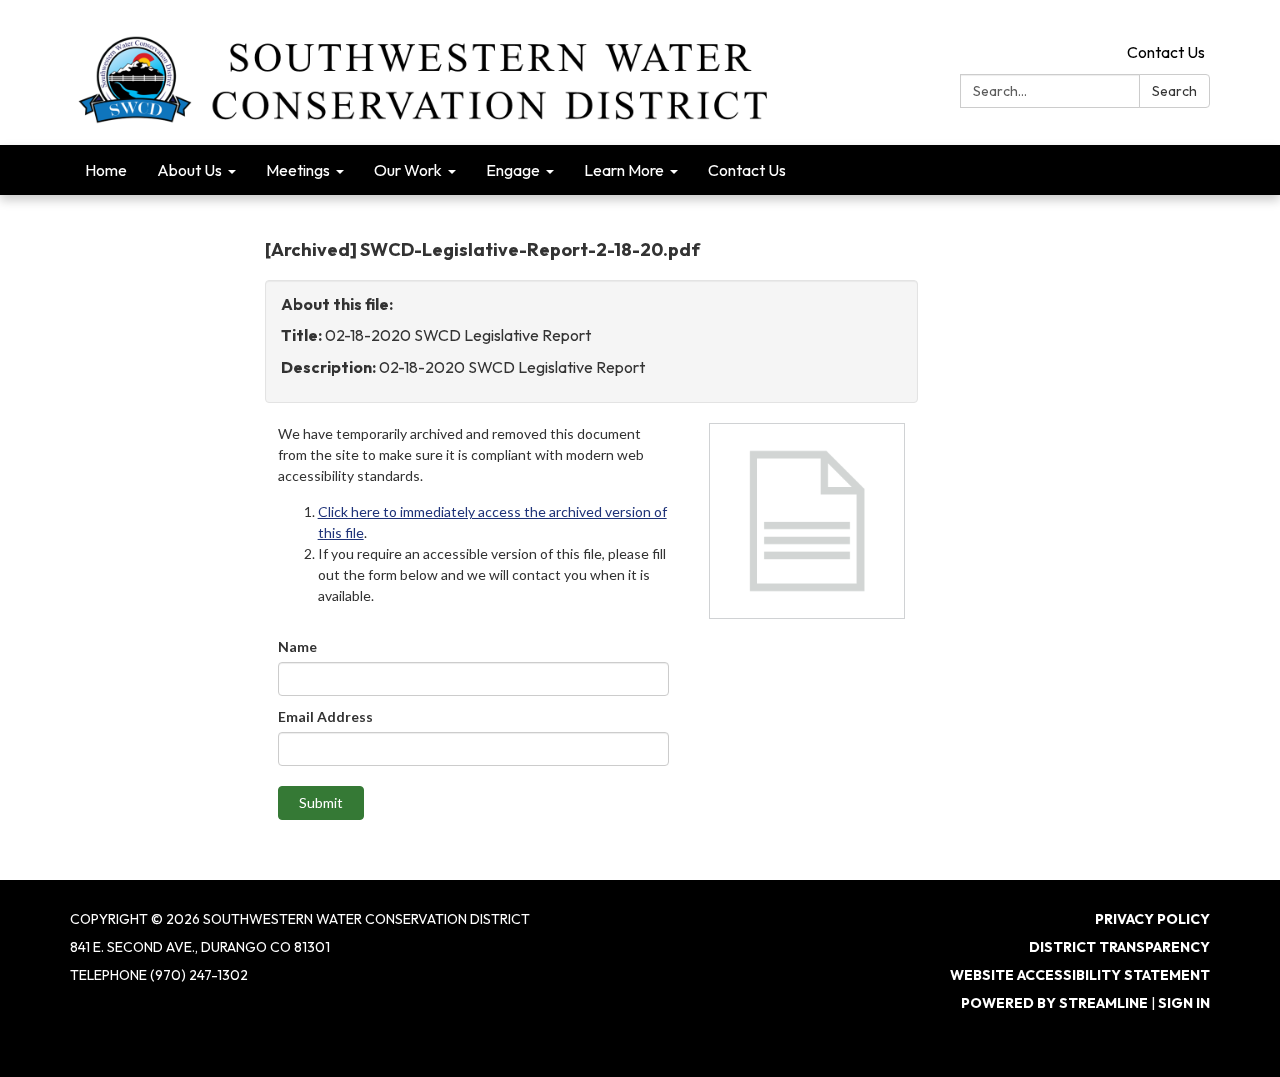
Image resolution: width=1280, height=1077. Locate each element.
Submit (321, 802)
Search (1174, 91)
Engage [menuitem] (513, 170)
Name (297, 646)
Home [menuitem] (106, 170)
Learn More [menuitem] (624, 170)
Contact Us (1166, 52)
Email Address (325, 716)
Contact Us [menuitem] (747, 170)
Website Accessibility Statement (1080, 975)
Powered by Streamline (1054, 1003)
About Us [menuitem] (189, 170)
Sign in (1184, 1003)
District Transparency (1119, 947)
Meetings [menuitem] (298, 170)
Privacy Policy (1152, 919)
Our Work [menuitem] (408, 170)
